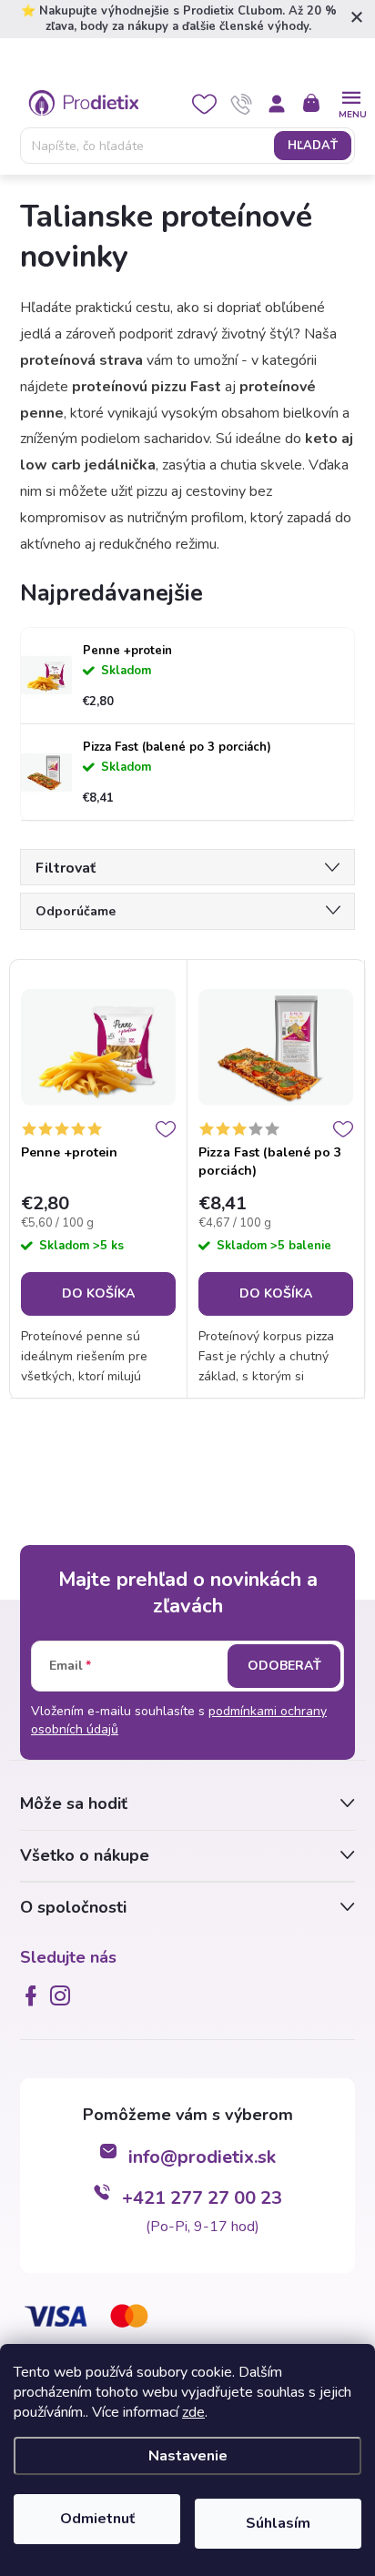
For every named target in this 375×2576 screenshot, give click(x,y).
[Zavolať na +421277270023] (242, 104)
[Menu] (351, 102)
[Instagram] (64, 1995)
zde (193, 2412)
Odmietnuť (97, 2519)
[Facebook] (35, 1995)
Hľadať (313, 146)
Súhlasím (278, 2523)
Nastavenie (188, 2456)
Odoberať (284, 1666)
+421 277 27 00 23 (202, 2198)
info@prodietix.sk (202, 2157)
